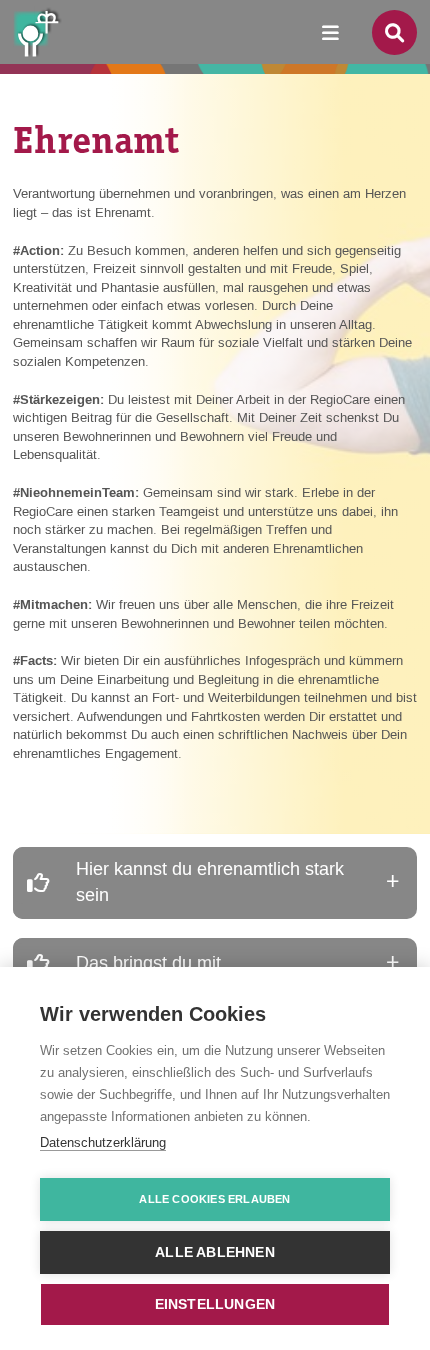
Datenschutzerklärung (103, 1142)
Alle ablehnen (215, 1252)
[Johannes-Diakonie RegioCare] (43, 31)
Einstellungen (215, 1304)
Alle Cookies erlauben (214, 1199)
